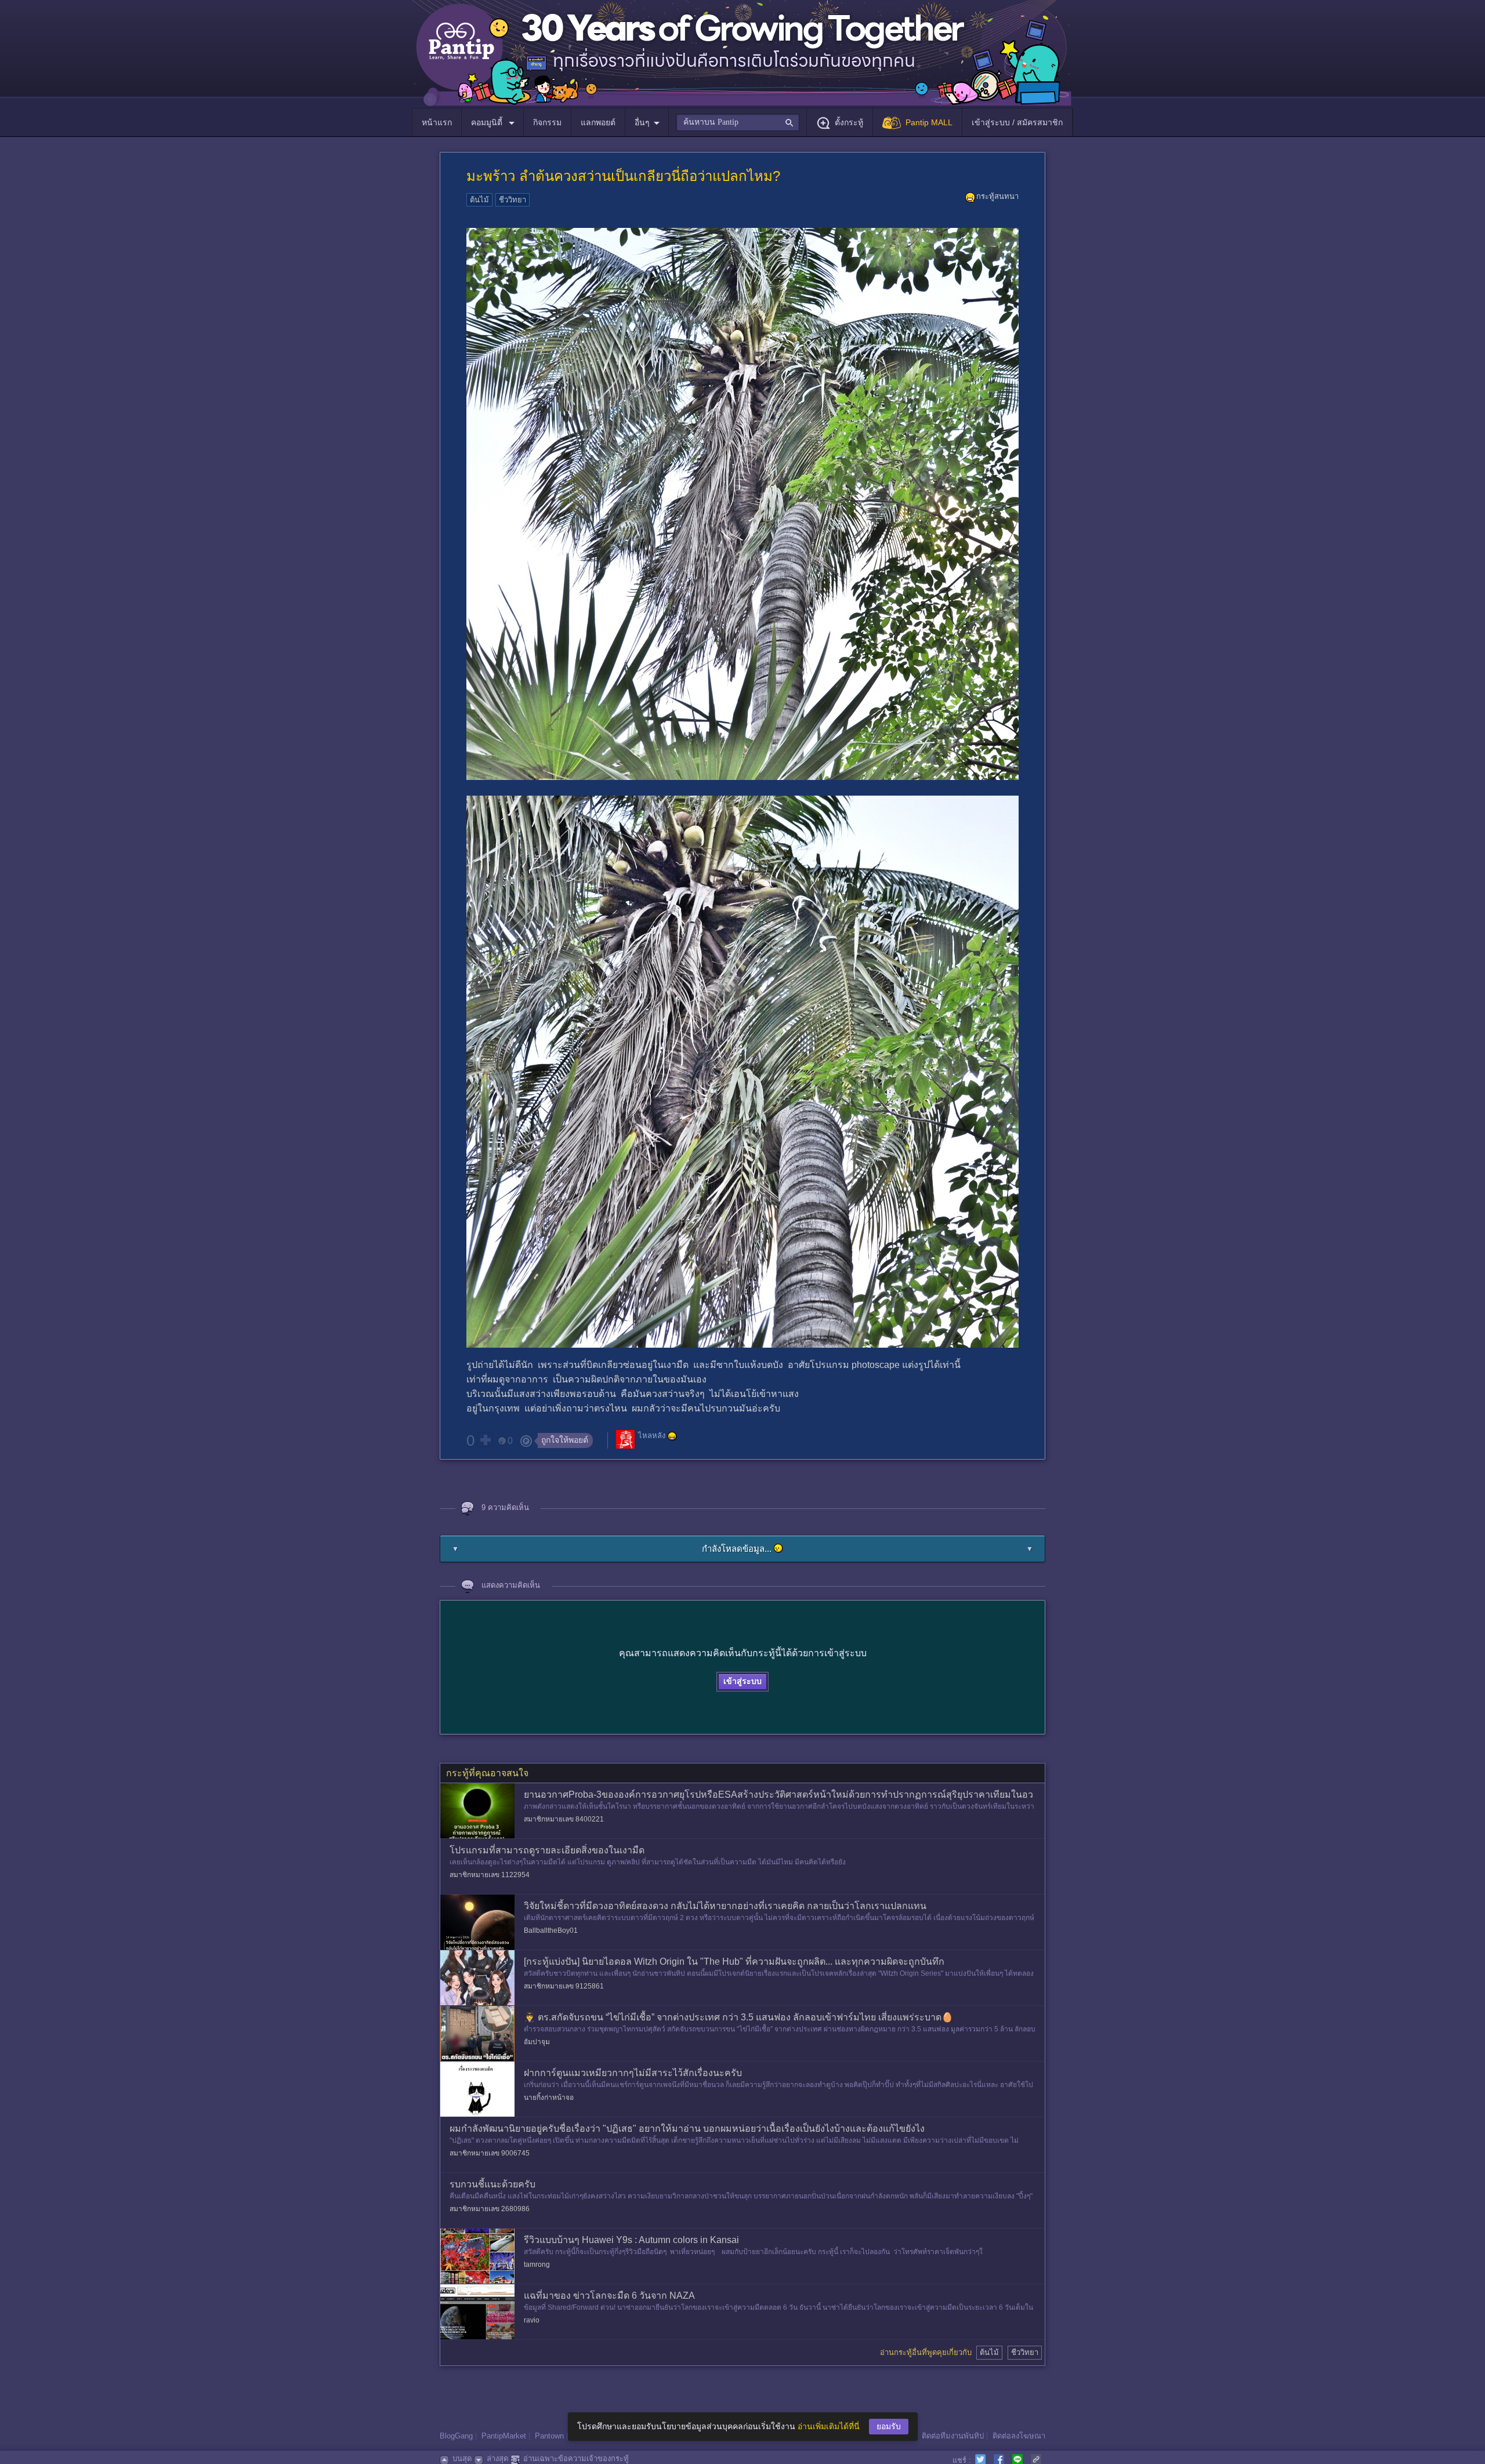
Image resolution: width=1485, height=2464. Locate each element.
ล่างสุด (497, 2458)
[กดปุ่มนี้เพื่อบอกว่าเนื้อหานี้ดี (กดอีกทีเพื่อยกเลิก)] (485, 1440)
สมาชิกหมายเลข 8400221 (564, 1819)
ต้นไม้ (479, 200)
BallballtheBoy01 (551, 1930)
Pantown (549, 2436)
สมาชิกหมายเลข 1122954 (490, 1875)
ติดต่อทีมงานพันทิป (953, 2436)
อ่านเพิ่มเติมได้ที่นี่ (829, 2426)
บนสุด (462, 2458)
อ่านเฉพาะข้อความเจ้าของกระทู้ (576, 2458)
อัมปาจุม (537, 2042)
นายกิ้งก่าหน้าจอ (549, 2098)
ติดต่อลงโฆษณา (1019, 2436)
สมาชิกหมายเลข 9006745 (490, 2153)
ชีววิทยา (512, 200)
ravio (532, 2320)
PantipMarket (504, 2436)
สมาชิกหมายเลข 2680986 (490, 2209)
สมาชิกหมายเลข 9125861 (564, 1986)
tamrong (537, 2265)
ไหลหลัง (652, 1436)
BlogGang (456, 2436)
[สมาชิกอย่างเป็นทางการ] (672, 1436)
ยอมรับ (889, 2426)
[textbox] (738, 122)
